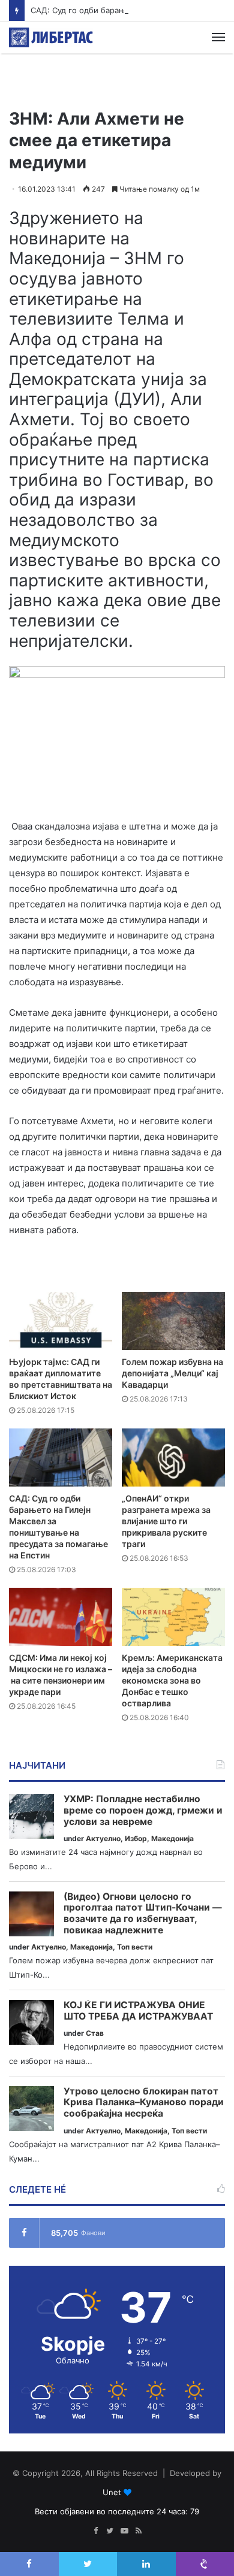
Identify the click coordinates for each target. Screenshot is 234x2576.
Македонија (172, 1838)
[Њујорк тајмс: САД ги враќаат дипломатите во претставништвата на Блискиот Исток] (61, 1321)
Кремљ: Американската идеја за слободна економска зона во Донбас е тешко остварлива (172, 1680)
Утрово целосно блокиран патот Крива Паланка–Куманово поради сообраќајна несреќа (144, 2103)
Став (95, 2033)
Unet (112, 2492)
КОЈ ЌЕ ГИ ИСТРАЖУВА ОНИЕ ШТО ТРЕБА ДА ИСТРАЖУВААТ (138, 2011)
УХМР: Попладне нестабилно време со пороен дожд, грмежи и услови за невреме (143, 1810)
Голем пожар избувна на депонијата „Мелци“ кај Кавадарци (172, 1373)
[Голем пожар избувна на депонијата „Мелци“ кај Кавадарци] (173, 1321)
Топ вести (135, 1947)
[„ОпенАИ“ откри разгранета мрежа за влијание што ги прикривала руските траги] (173, 1457)
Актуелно (103, 1838)
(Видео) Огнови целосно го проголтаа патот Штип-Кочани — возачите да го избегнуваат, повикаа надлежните (143, 1914)
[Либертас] (51, 37)
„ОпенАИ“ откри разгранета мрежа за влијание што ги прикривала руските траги (166, 1521)
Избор (136, 1838)
